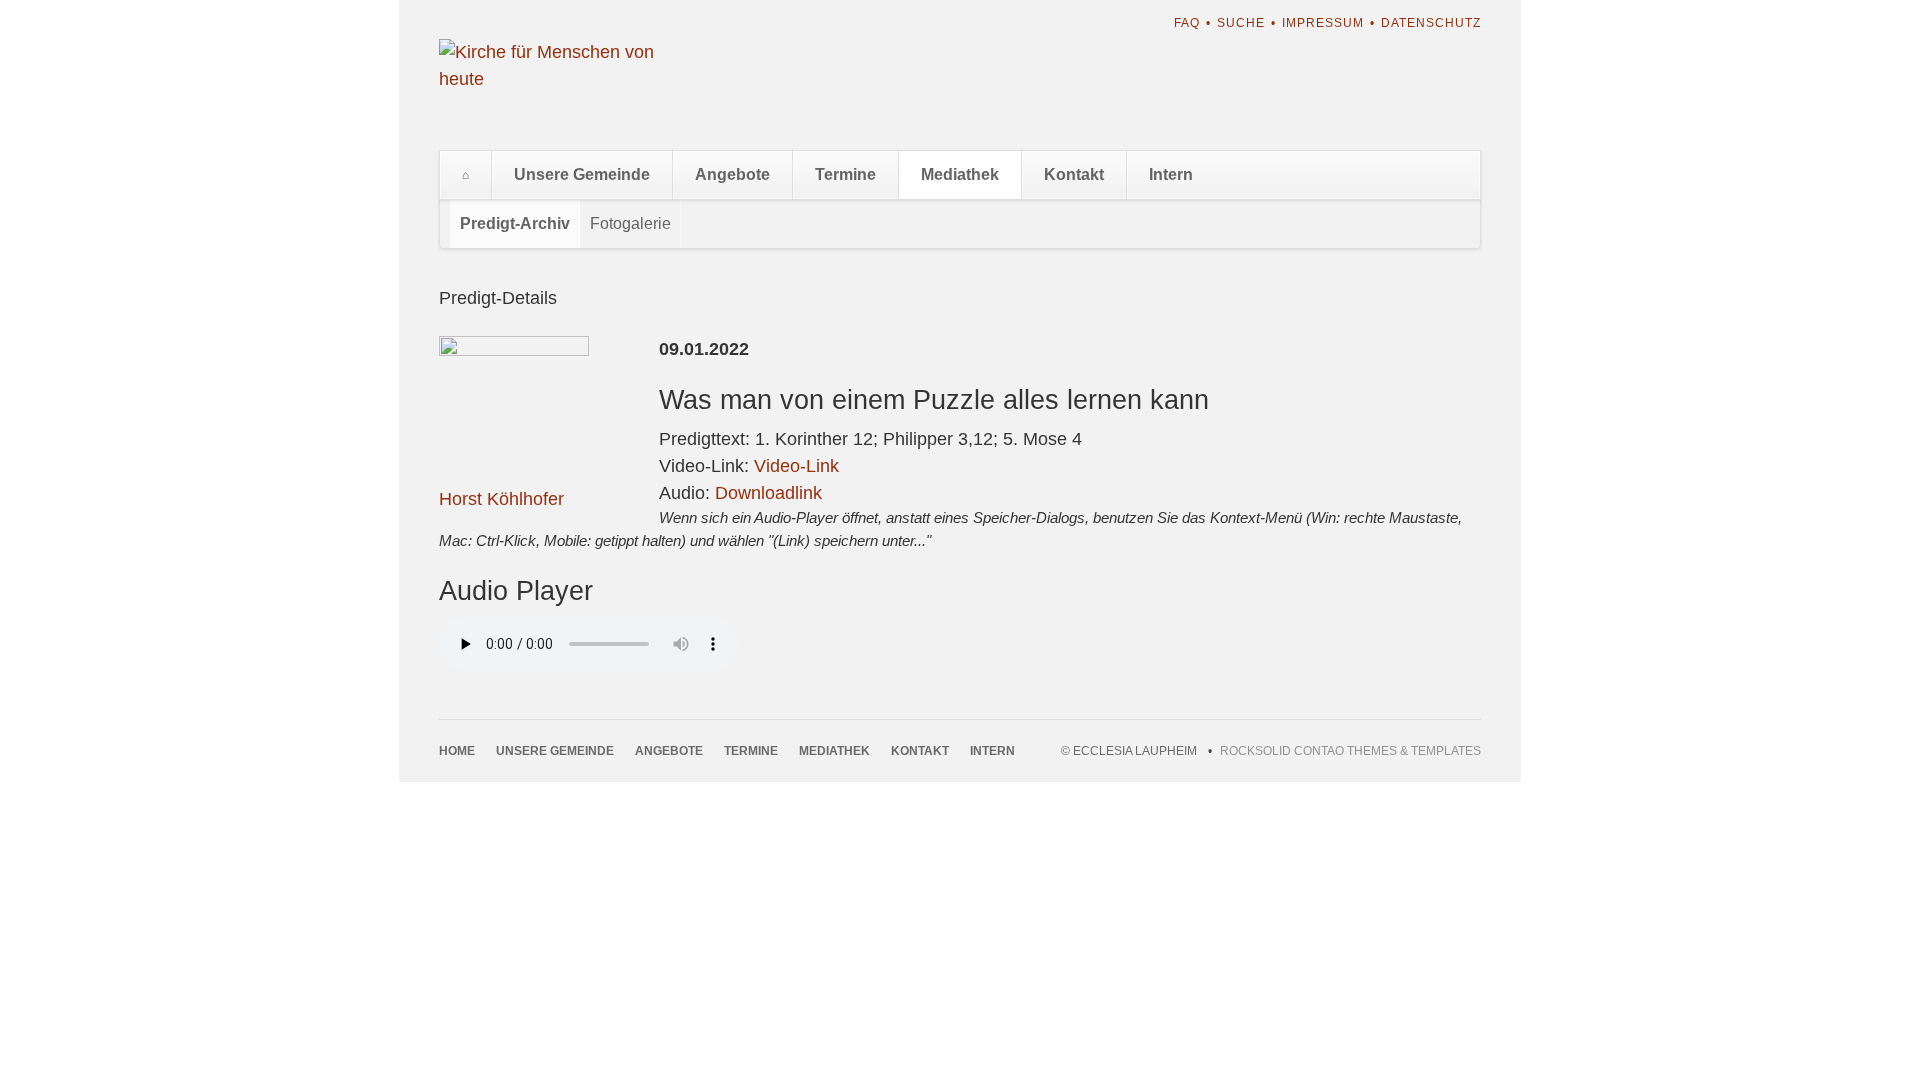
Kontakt (1074, 174)
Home (465, 175)
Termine (845, 174)
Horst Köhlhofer (501, 499)
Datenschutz (1431, 23)
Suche (1241, 23)
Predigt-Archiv (515, 223)
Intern (1171, 174)
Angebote (732, 174)
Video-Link (796, 466)
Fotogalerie (630, 223)
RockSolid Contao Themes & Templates (1350, 751)
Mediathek (960, 174)
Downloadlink (768, 493)
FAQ (1187, 23)
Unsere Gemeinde (582, 174)
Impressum (1323, 23)
